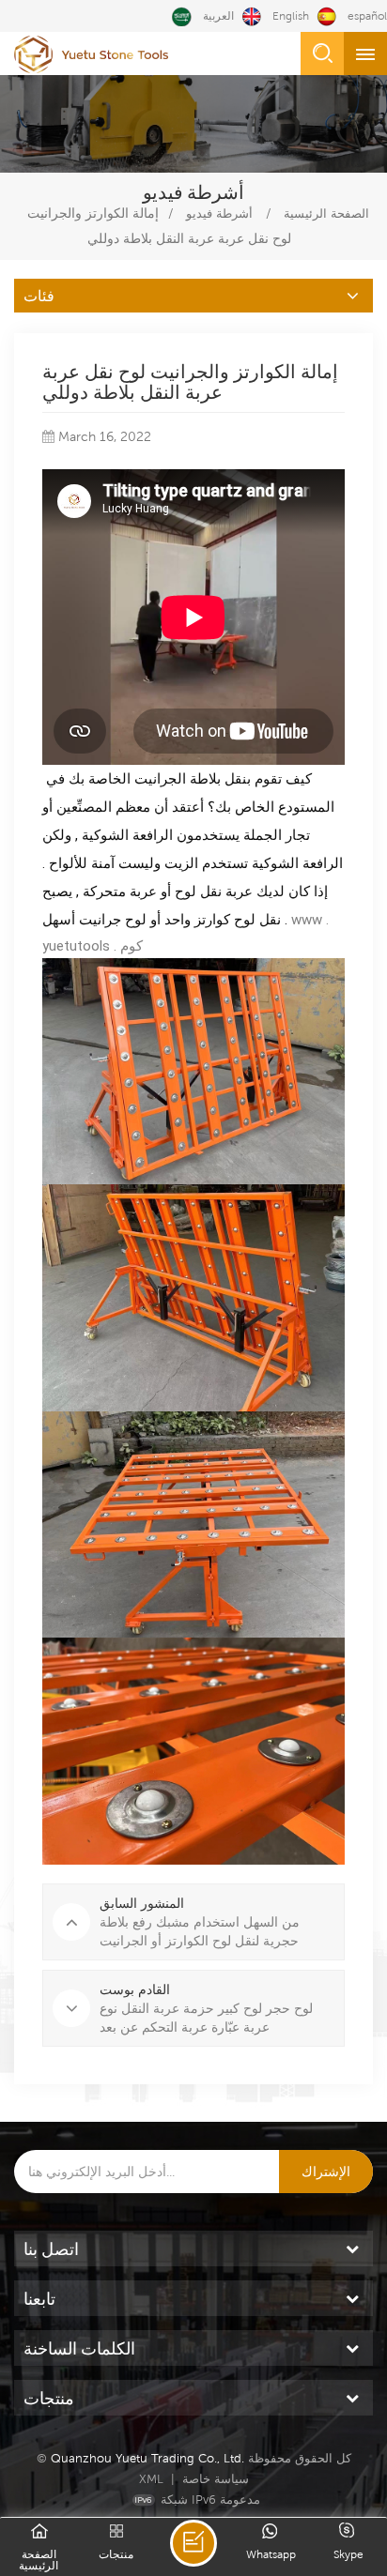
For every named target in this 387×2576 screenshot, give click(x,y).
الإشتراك (326, 2172)
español (367, 16)
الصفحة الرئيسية (326, 213)
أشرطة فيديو (219, 213)
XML (151, 2479)
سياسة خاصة (216, 2479)
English (291, 16)
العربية (218, 16)
